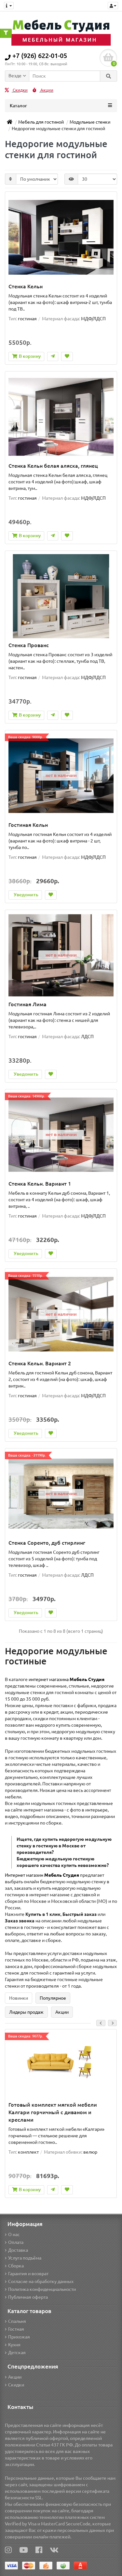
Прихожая (19, 2337)
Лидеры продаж (26, 2012)
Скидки (20, 90)
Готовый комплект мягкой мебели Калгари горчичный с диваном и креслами (53, 2112)
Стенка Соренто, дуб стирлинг (47, 1543)
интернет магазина (67, 1679)
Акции (46, 90)
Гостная (16, 2329)
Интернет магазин (42, 1875)
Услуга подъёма (25, 2258)
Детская (17, 2353)
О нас (14, 2235)
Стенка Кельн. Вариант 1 (40, 1184)
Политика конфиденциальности (42, 2289)
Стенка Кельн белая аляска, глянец (53, 466)
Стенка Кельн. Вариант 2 (40, 1363)
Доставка (18, 2250)
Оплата (16, 2242)
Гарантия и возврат (28, 2274)
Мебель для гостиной (41, 122)
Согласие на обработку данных (41, 2281)
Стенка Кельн (26, 286)
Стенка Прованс (29, 645)
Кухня (14, 2345)
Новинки (19, 1998)
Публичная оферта (28, 2297)
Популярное (53, 1998)
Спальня (17, 2321)
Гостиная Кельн (28, 825)
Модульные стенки (90, 122)
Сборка (16, 2266)
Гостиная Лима (27, 1004)
